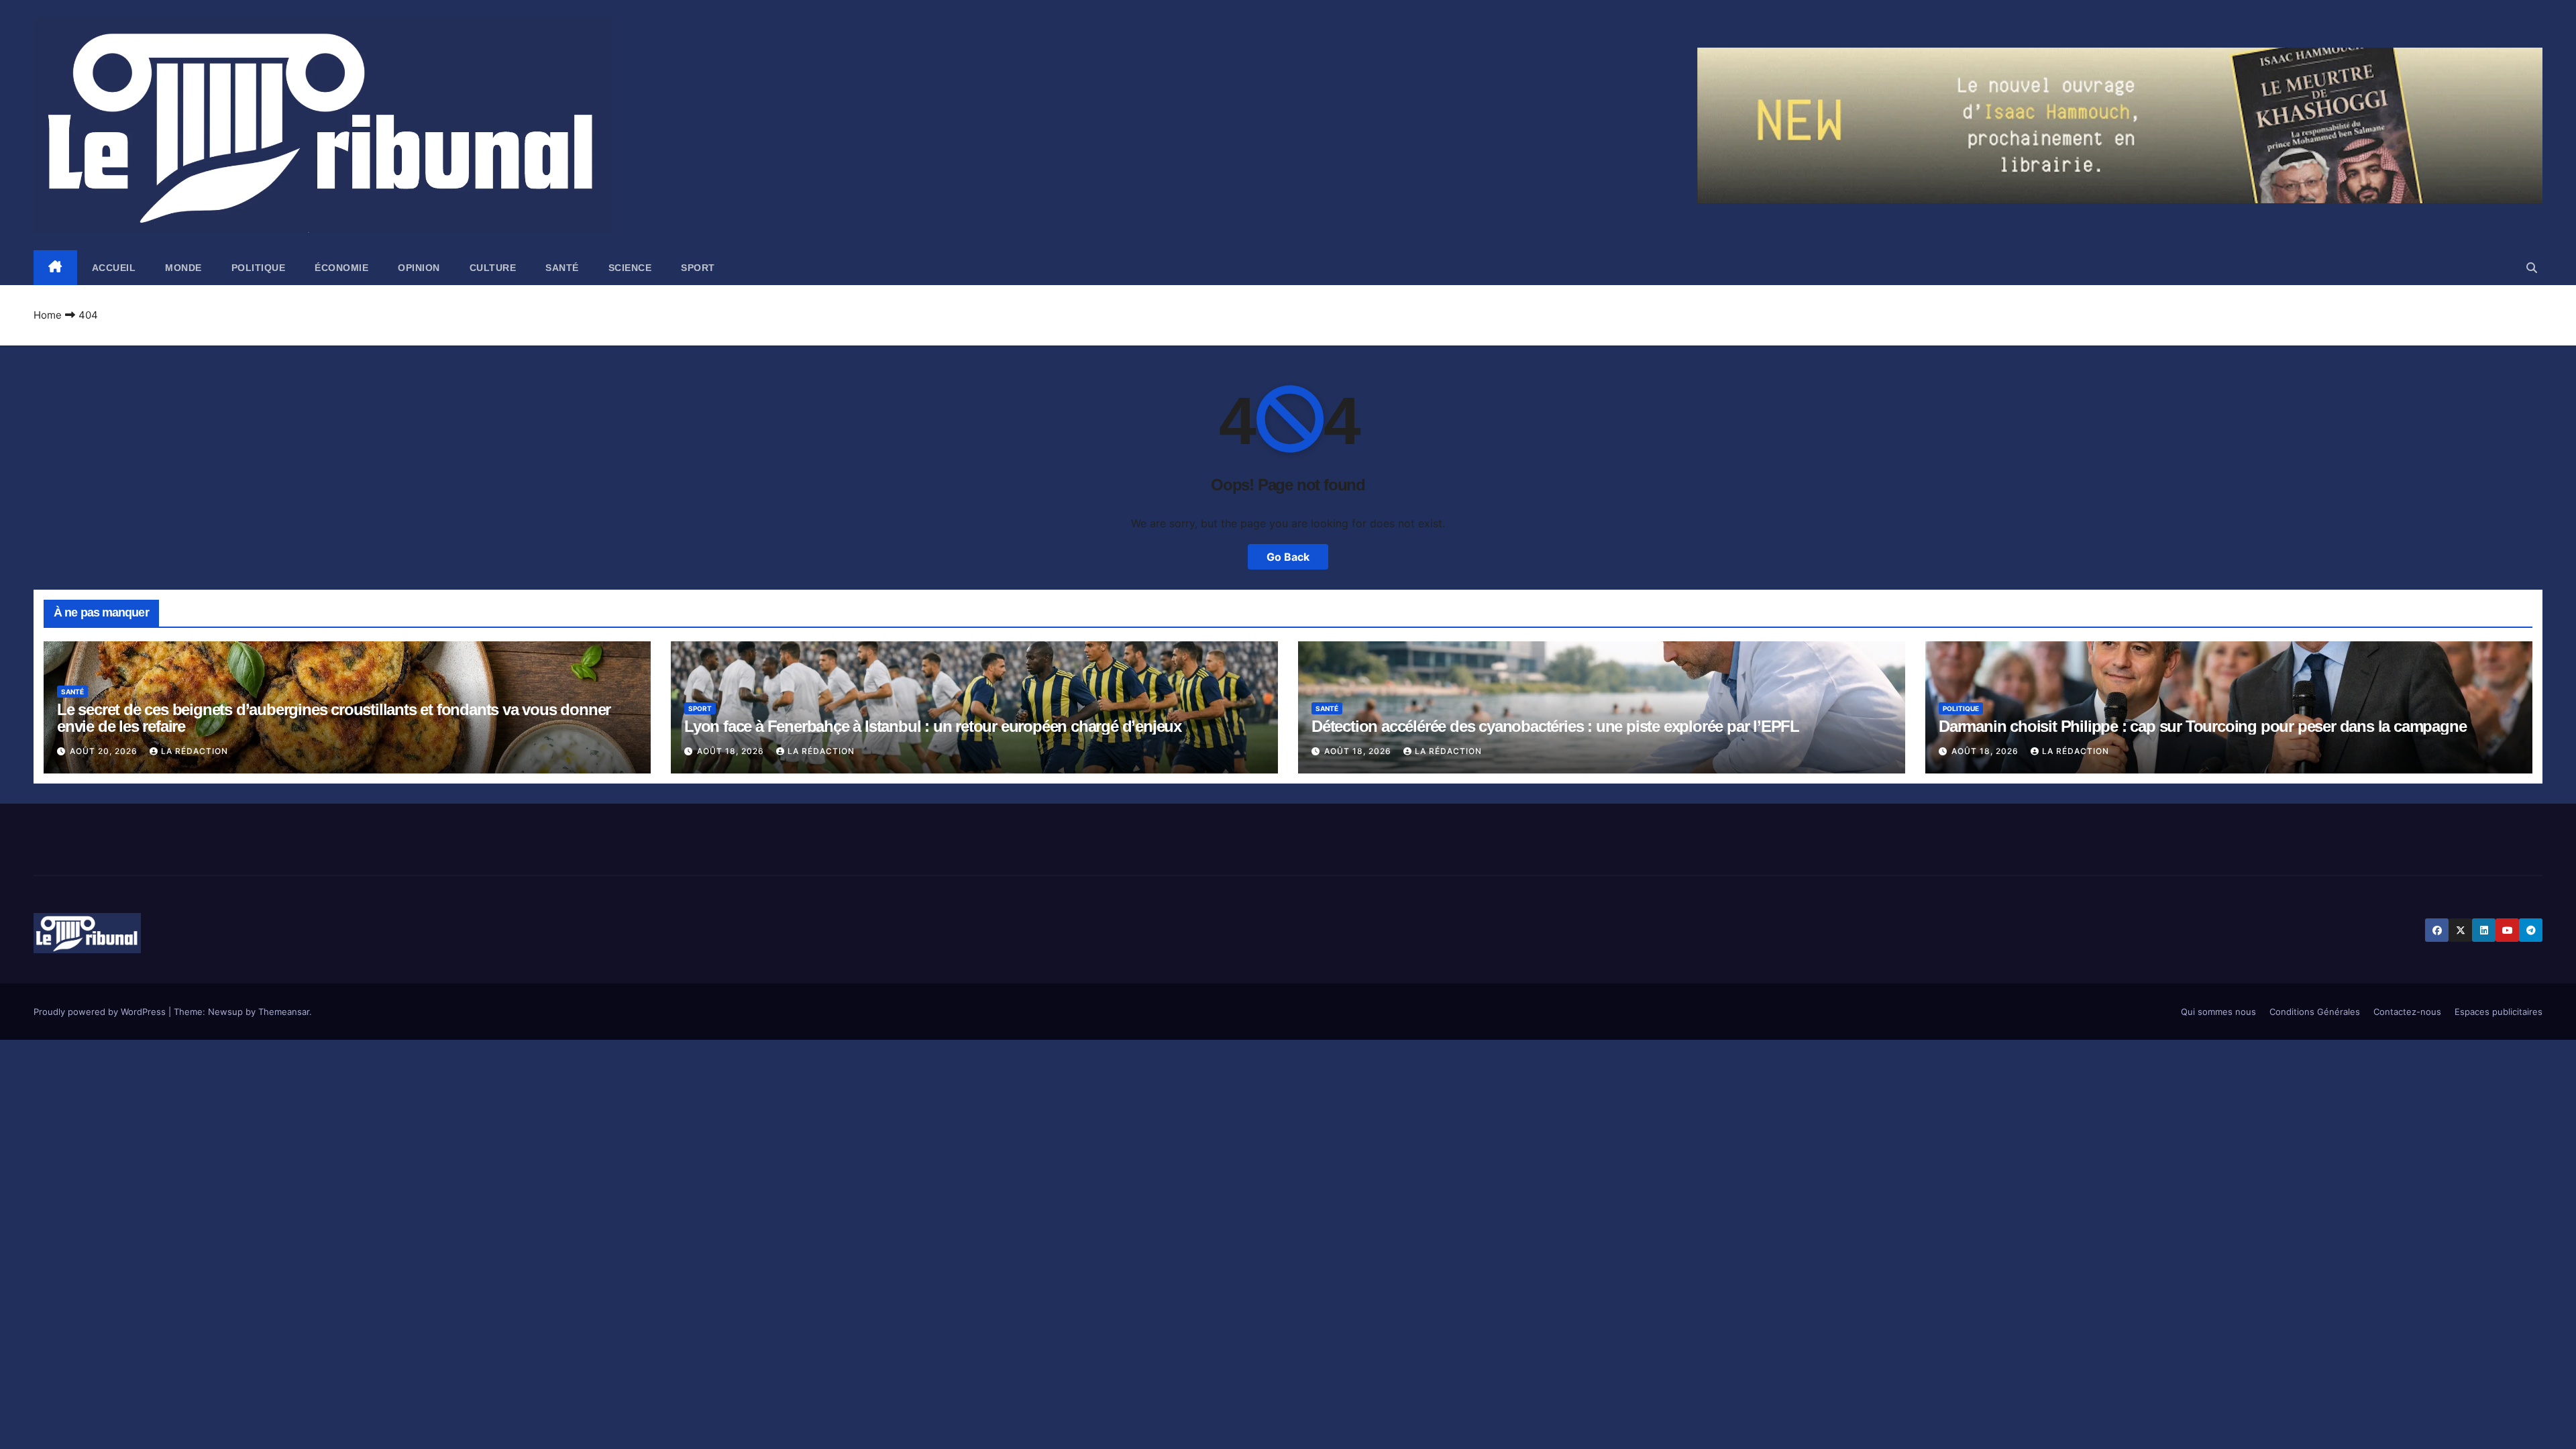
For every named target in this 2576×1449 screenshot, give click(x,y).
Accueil (114, 268)
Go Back (1288, 557)
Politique (259, 268)
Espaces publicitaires (2499, 1012)
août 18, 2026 (732, 751)
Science (630, 268)
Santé (562, 268)
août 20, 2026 (105, 751)
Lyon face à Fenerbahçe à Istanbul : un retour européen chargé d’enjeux (933, 726)
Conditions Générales (2315, 1012)
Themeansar (284, 1012)
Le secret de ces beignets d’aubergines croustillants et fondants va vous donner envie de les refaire (334, 718)
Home (48, 315)
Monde (183, 268)
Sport (698, 268)
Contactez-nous (2407, 1012)
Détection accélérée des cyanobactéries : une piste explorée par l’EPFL (1555, 726)
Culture (493, 268)
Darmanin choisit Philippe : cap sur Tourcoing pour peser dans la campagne (2202, 726)
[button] (2532, 268)
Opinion (419, 268)
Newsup (225, 1012)
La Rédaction (195, 751)
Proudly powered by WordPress (101, 1012)
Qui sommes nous (2218, 1012)
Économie (341, 268)
